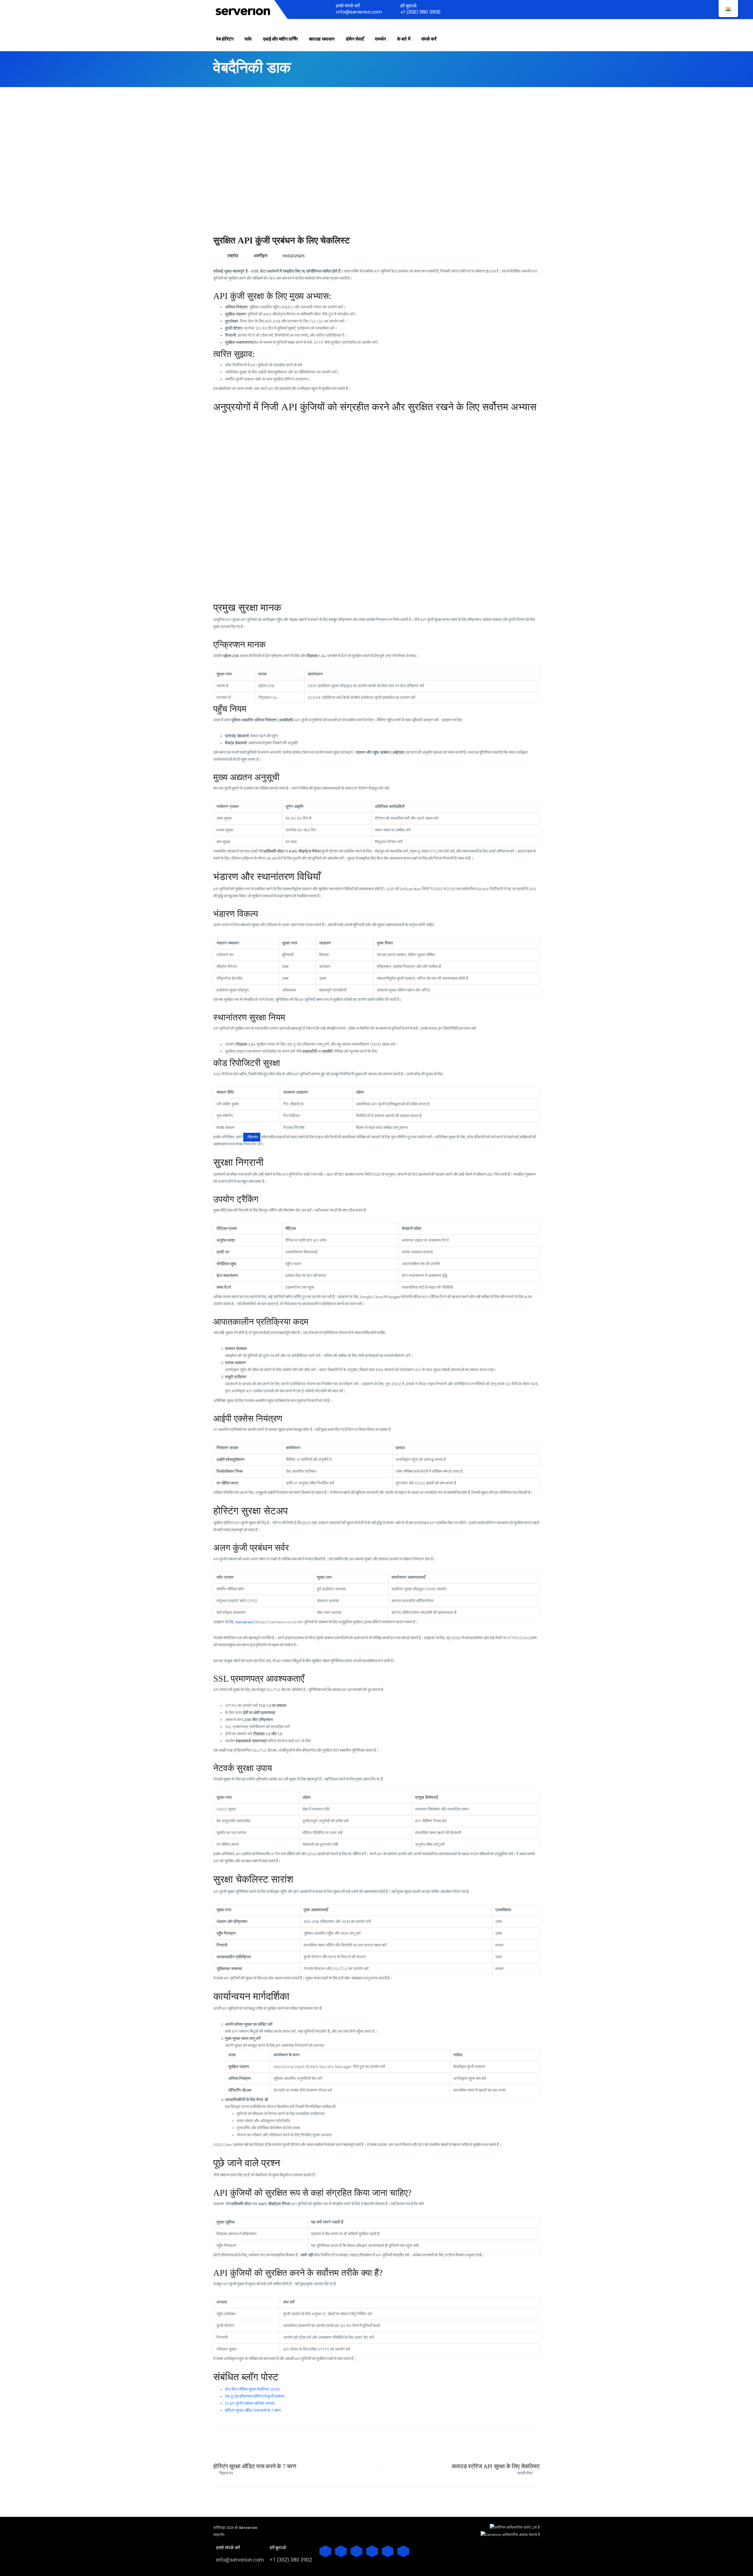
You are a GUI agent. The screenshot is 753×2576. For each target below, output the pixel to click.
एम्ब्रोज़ (233, 256)
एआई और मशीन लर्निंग (280, 39)
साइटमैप (219, 2535)
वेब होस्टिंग (225, 39)
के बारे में (404, 39)
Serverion (244, 1622)
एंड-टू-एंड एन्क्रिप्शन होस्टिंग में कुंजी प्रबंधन (255, 2396)
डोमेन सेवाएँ (355, 39)
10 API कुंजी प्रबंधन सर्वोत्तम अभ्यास (250, 2403)
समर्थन (380, 39)
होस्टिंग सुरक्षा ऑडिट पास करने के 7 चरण (253, 2410)
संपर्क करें (429, 39)
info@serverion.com (359, 12)
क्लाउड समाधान (322, 39)
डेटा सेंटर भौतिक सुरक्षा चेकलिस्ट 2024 (252, 2389)
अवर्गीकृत (260, 256)
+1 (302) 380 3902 (420, 12)
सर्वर (248, 39)
